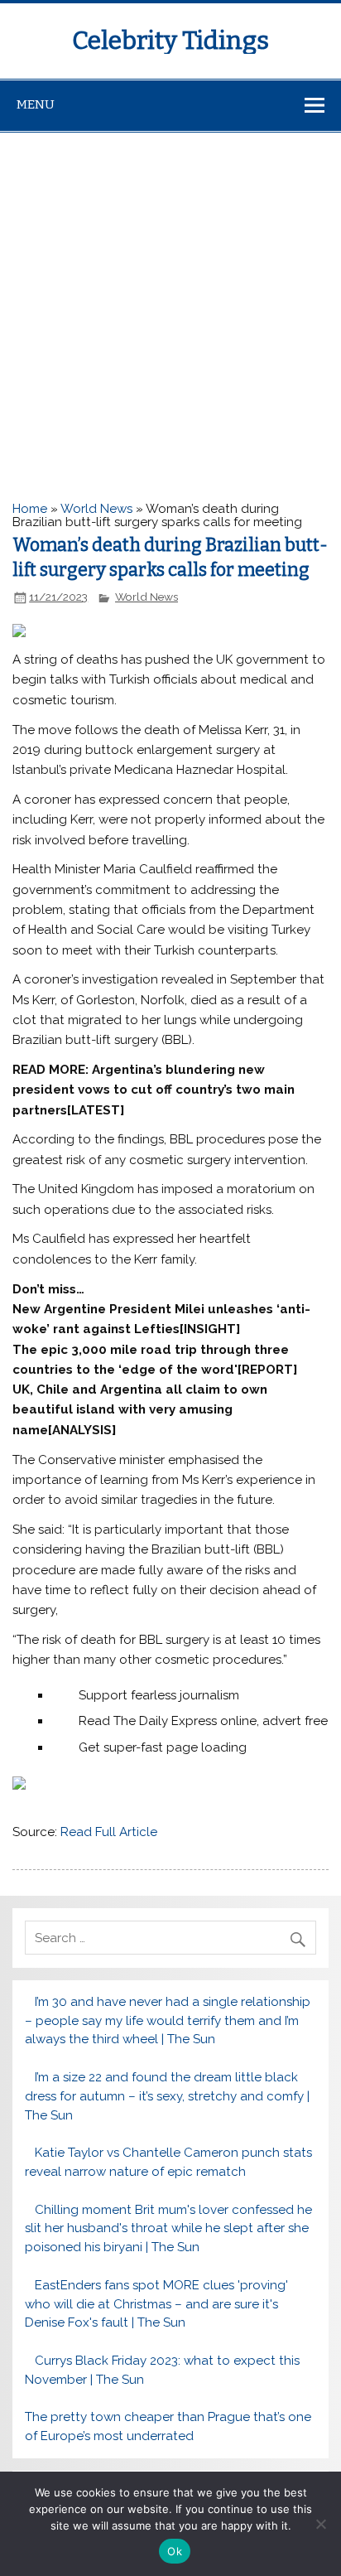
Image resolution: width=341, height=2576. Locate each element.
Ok (175, 2551)
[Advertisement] (170, 312)
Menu (36, 104)
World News (96, 509)
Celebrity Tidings (170, 41)
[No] (320, 2524)
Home (30, 509)
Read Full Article (109, 1832)
